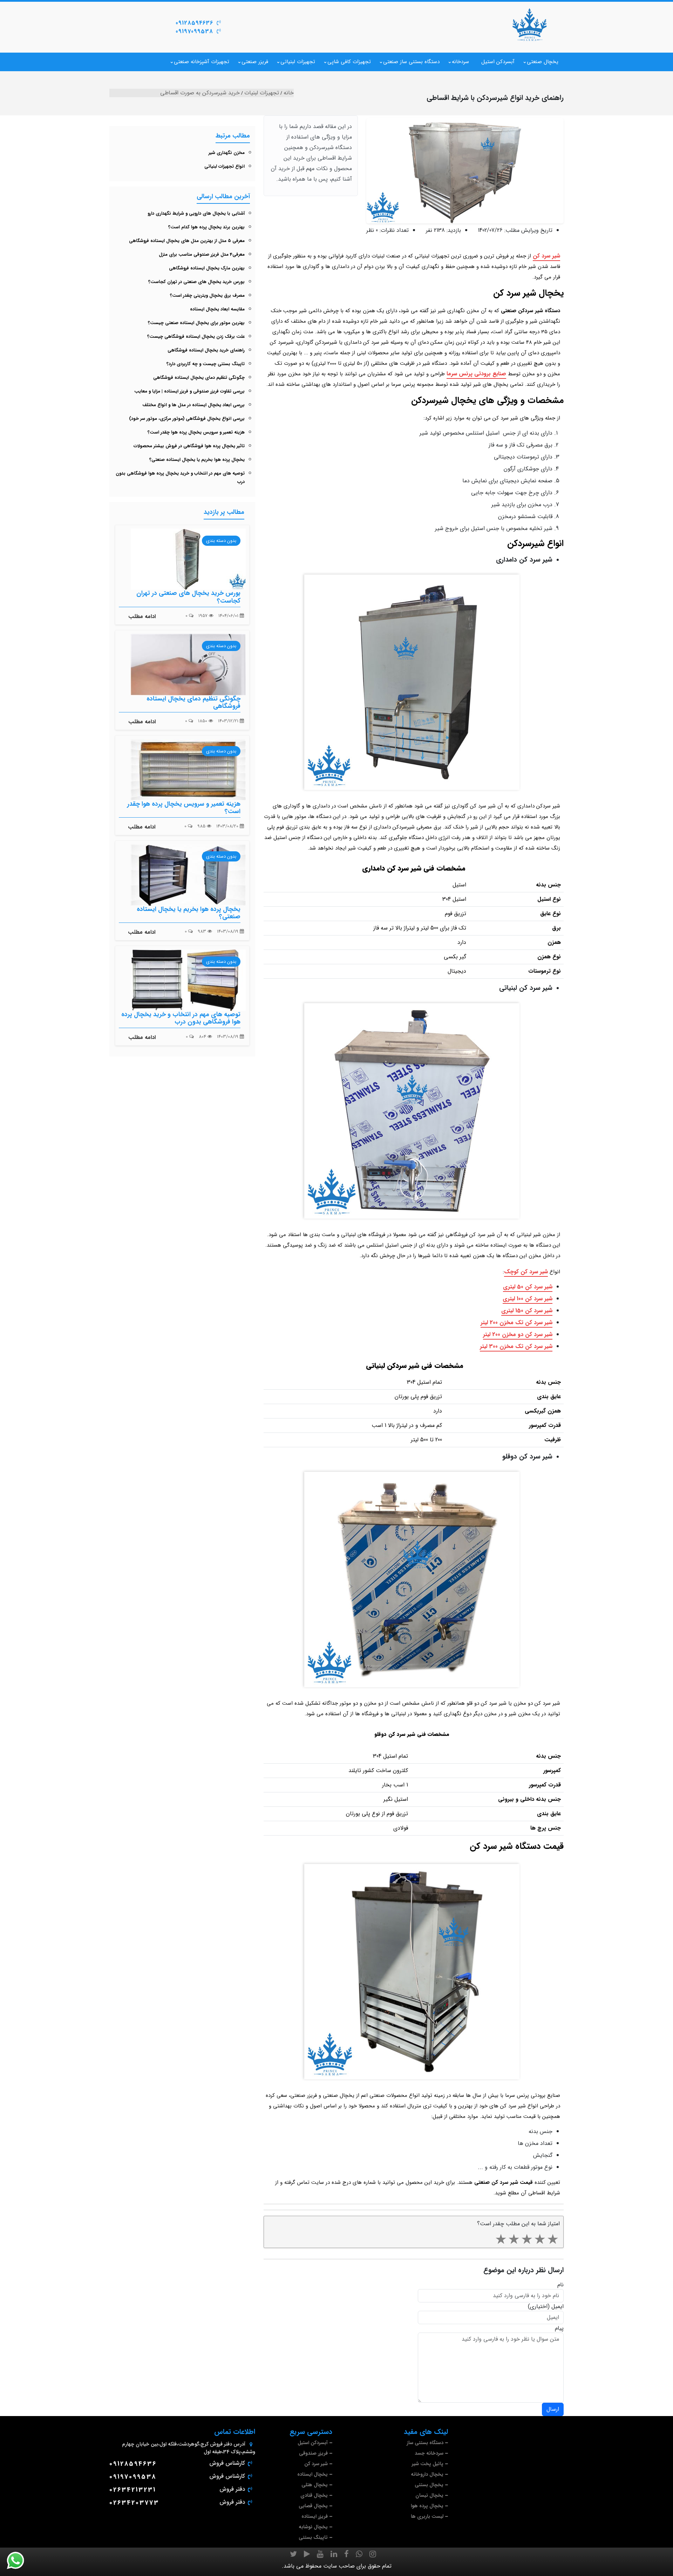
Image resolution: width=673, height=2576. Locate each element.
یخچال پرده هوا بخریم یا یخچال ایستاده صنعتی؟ (197, 460)
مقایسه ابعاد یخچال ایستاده (217, 309)
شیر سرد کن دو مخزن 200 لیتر (518, 1334)
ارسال (553, 2409)
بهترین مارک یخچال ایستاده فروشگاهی (207, 268)
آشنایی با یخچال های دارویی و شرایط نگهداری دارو (196, 213)
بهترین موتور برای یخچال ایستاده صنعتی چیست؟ (196, 323)
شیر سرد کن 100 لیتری (528, 1299)
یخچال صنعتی (543, 62)
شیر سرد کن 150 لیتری (527, 1311)
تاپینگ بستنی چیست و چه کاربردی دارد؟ (206, 364)
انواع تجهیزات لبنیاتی (225, 166)
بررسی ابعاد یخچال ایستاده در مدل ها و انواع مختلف (193, 405)
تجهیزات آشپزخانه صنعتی (202, 62)
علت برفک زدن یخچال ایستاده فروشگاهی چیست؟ (196, 337)
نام (560, 2285)
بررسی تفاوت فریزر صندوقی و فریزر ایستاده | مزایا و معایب (189, 391)
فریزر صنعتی (255, 62)
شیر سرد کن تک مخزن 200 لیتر (516, 1323)
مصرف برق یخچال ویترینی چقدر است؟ (207, 296)
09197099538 (194, 31)
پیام (559, 2328)
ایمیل (558, 2307)
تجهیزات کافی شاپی (349, 62)
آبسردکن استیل (498, 62)
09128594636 (194, 23)
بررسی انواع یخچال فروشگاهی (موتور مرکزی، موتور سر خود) (187, 419)
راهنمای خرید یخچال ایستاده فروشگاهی (206, 350)
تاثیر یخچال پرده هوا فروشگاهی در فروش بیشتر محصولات (189, 446)
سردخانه (460, 62)
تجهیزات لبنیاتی (298, 62)
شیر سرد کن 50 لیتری (528, 1287)
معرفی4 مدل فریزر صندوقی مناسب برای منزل (202, 254)
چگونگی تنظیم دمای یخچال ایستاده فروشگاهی (199, 378)
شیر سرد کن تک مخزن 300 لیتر (516, 1346)
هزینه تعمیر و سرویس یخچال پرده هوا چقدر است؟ (196, 432)
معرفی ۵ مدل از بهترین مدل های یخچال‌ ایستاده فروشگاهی (187, 241)
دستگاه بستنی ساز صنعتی (411, 62)
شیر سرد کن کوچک (526, 1272)
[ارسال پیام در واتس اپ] (20, 2561)
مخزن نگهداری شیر (227, 153)
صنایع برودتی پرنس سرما (476, 374)
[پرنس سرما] (529, 25)
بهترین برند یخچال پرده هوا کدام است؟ (206, 227)
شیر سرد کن (546, 256)
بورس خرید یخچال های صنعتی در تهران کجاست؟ (196, 282)
